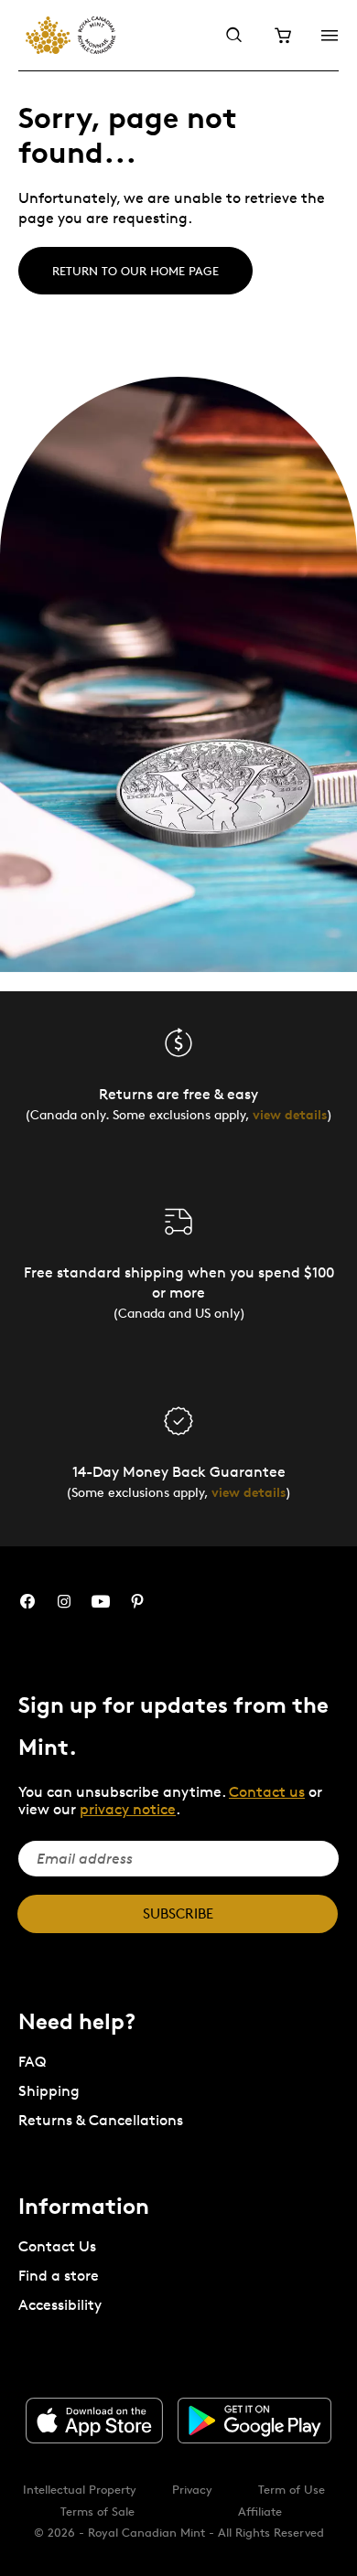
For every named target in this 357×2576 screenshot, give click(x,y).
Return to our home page (135, 271)
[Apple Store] (94, 2421)
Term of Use (292, 2489)
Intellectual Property (80, 2489)
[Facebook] (27, 1602)
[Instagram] (64, 1602)
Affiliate (260, 2511)
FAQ (32, 2062)
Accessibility (60, 2305)
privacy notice (128, 1809)
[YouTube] (101, 1602)
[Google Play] (254, 2421)
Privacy (192, 2489)
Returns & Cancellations (101, 2120)
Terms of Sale (97, 2511)
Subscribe (178, 1913)
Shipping (49, 2091)
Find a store (59, 2276)
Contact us (267, 1792)
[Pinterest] (137, 1602)
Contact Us (57, 2246)
